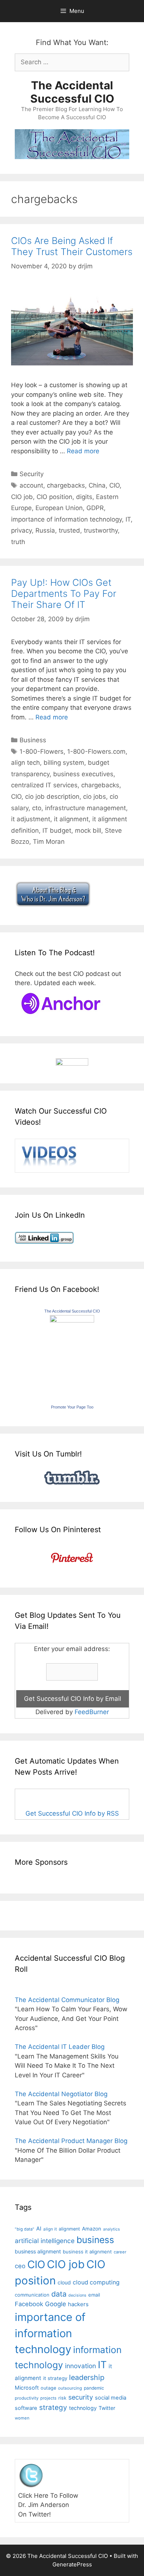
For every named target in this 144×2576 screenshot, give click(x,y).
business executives (83, 774)
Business (33, 740)
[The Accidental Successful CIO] (72, 1320)
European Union (59, 508)
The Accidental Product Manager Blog (71, 2141)
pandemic (94, 2388)
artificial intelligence (45, 2241)
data (59, 2294)
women (22, 2418)
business (95, 2240)
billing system (64, 763)
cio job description (52, 797)
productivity (27, 2398)
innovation (80, 2366)
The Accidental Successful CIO (72, 92)
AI (39, 2229)
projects (48, 2398)
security (81, 2397)
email (94, 2295)
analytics (112, 2229)
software (26, 2408)
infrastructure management (85, 808)
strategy (53, 2408)
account (31, 485)
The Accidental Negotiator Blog (61, 2094)
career (120, 2252)
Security (32, 474)
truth (18, 542)
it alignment (71, 819)
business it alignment (87, 2252)
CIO (114, 485)
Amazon (92, 2229)
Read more (83, 451)
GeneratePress (72, 2564)
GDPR (95, 508)
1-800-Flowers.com (96, 752)
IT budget (57, 830)
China (97, 485)
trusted (69, 530)
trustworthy (101, 530)
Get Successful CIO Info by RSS (72, 1813)
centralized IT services (44, 785)
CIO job (22, 497)
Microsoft (27, 2388)
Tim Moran (49, 842)
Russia (45, 530)
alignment (69, 2229)
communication (32, 2295)
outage (48, 2388)
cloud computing (96, 2282)
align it (50, 2229)
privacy (21, 530)
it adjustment (31, 819)
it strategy (55, 2378)
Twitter (107, 2408)
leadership (87, 2377)
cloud (64, 2282)
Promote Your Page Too (72, 1407)
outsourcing (70, 2388)
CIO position (54, 497)
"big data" (25, 2229)
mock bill (88, 830)
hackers (78, 2304)
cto (37, 808)
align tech (25, 763)
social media (111, 2398)
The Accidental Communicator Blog (67, 2000)
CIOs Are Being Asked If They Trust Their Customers (72, 246)
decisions (77, 2295)
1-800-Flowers (42, 752)
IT (128, 519)
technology (83, 2408)
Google (56, 2304)
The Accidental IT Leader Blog (60, 2047)
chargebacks (66, 485)
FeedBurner (92, 1712)
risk (62, 2398)
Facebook (29, 2304)
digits (84, 497)
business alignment (38, 2251)
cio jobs (95, 797)
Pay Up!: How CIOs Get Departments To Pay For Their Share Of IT (64, 594)
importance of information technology (66, 519)
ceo (20, 2266)
